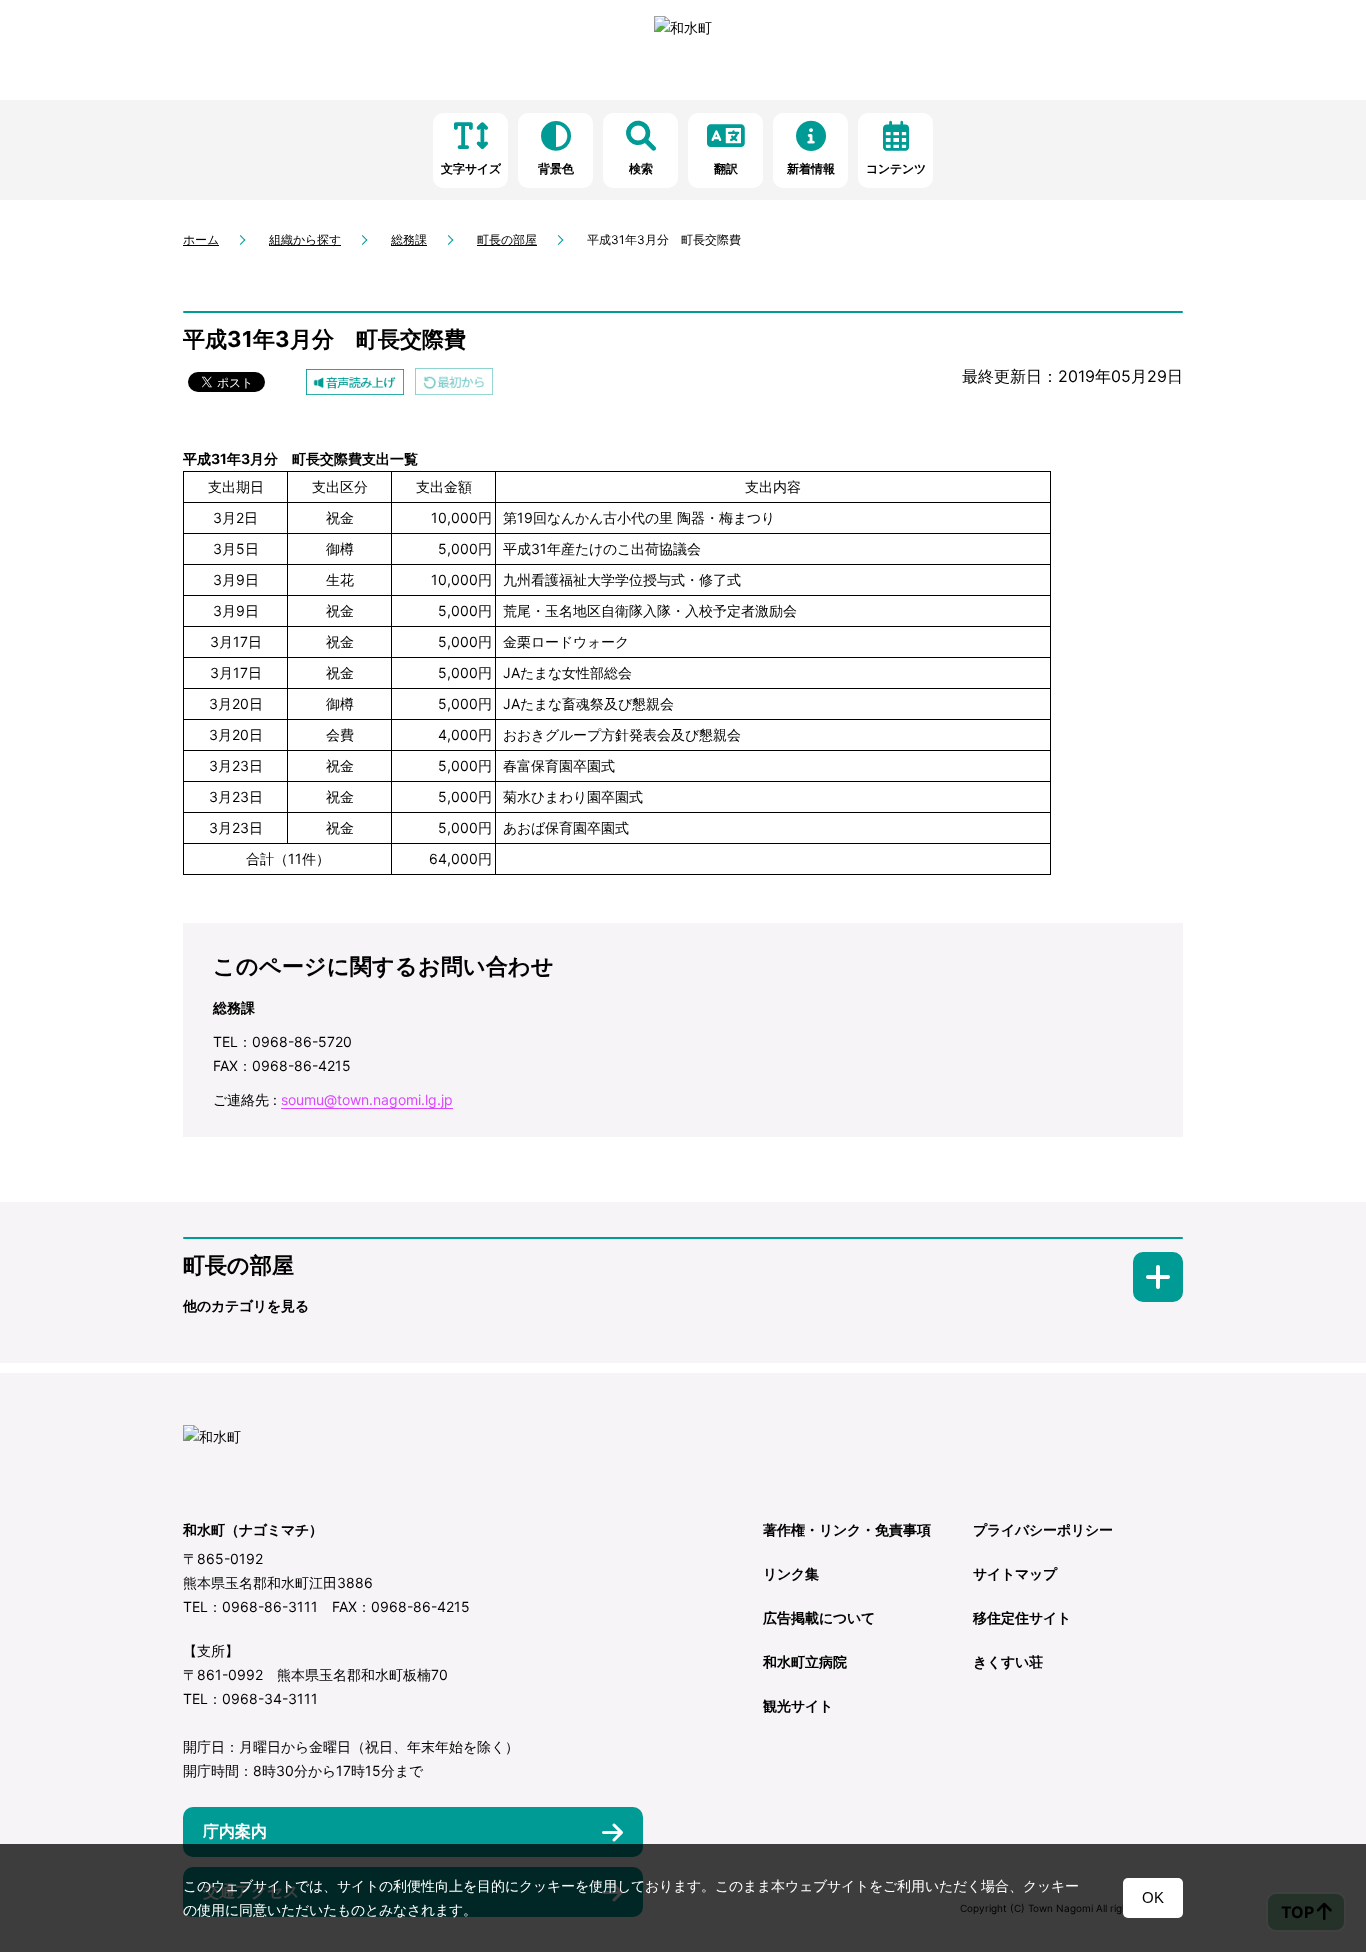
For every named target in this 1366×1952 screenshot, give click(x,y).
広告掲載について (819, 1617)
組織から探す (305, 239)
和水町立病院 (805, 1661)
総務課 (409, 239)
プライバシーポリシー (1043, 1529)
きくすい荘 (1008, 1661)
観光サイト (798, 1705)
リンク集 (791, 1573)
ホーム (201, 239)
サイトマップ (1015, 1573)
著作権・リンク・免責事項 (847, 1529)
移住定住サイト (1022, 1617)
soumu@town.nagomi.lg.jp (367, 1099)
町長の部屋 (507, 239)
